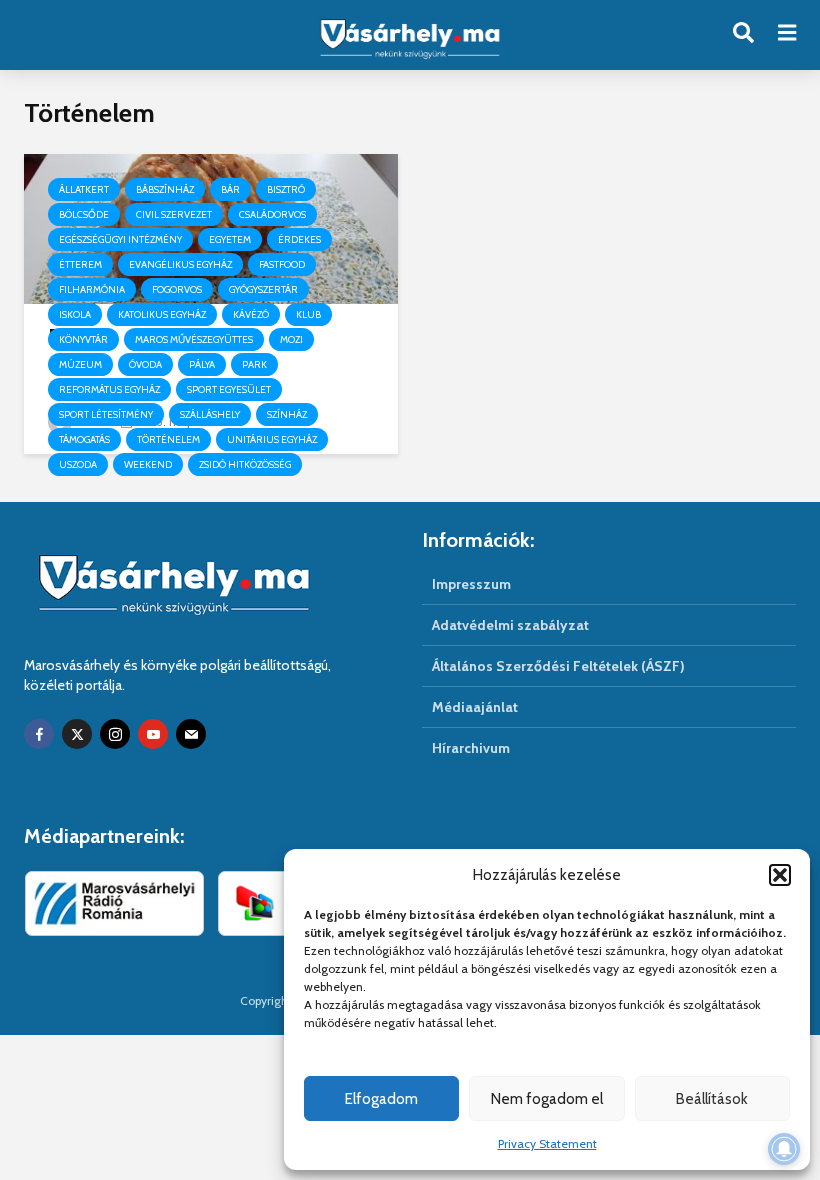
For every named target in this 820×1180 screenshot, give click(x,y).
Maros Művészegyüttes (194, 339)
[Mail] (191, 734)
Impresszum (471, 584)
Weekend (148, 464)
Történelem (168, 439)
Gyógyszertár (263, 289)
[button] (780, 875)
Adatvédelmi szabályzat (510, 625)
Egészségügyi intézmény (120, 239)
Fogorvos (177, 289)
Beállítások (712, 1099)
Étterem (80, 264)
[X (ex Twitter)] (77, 734)
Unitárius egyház (272, 439)
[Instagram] (115, 734)
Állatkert (84, 189)
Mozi (291, 339)
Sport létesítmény (106, 414)
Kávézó (251, 314)
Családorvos (272, 214)
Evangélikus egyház (180, 264)
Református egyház (109, 389)
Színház (287, 414)
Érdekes (299, 239)
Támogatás (84, 439)
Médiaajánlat (475, 707)
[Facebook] (39, 734)
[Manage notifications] (784, 1149)
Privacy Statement (547, 1143)
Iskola (75, 314)
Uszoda (78, 464)
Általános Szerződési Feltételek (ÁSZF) (558, 666)
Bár (230, 189)
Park (254, 364)
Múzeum (80, 364)
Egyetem (230, 239)
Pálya (202, 364)
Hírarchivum (471, 748)
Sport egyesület (229, 389)
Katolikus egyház (162, 314)
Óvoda (145, 364)
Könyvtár (83, 339)
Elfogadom (381, 1099)
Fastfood (282, 264)
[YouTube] (153, 734)
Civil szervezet (174, 214)
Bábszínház (165, 189)
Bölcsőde (84, 214)
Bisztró (286, 189)
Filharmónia (92, 289)
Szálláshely (210, 414)
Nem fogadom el (547, 1099)
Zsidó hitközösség (245, 464)
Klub (308, 314)
